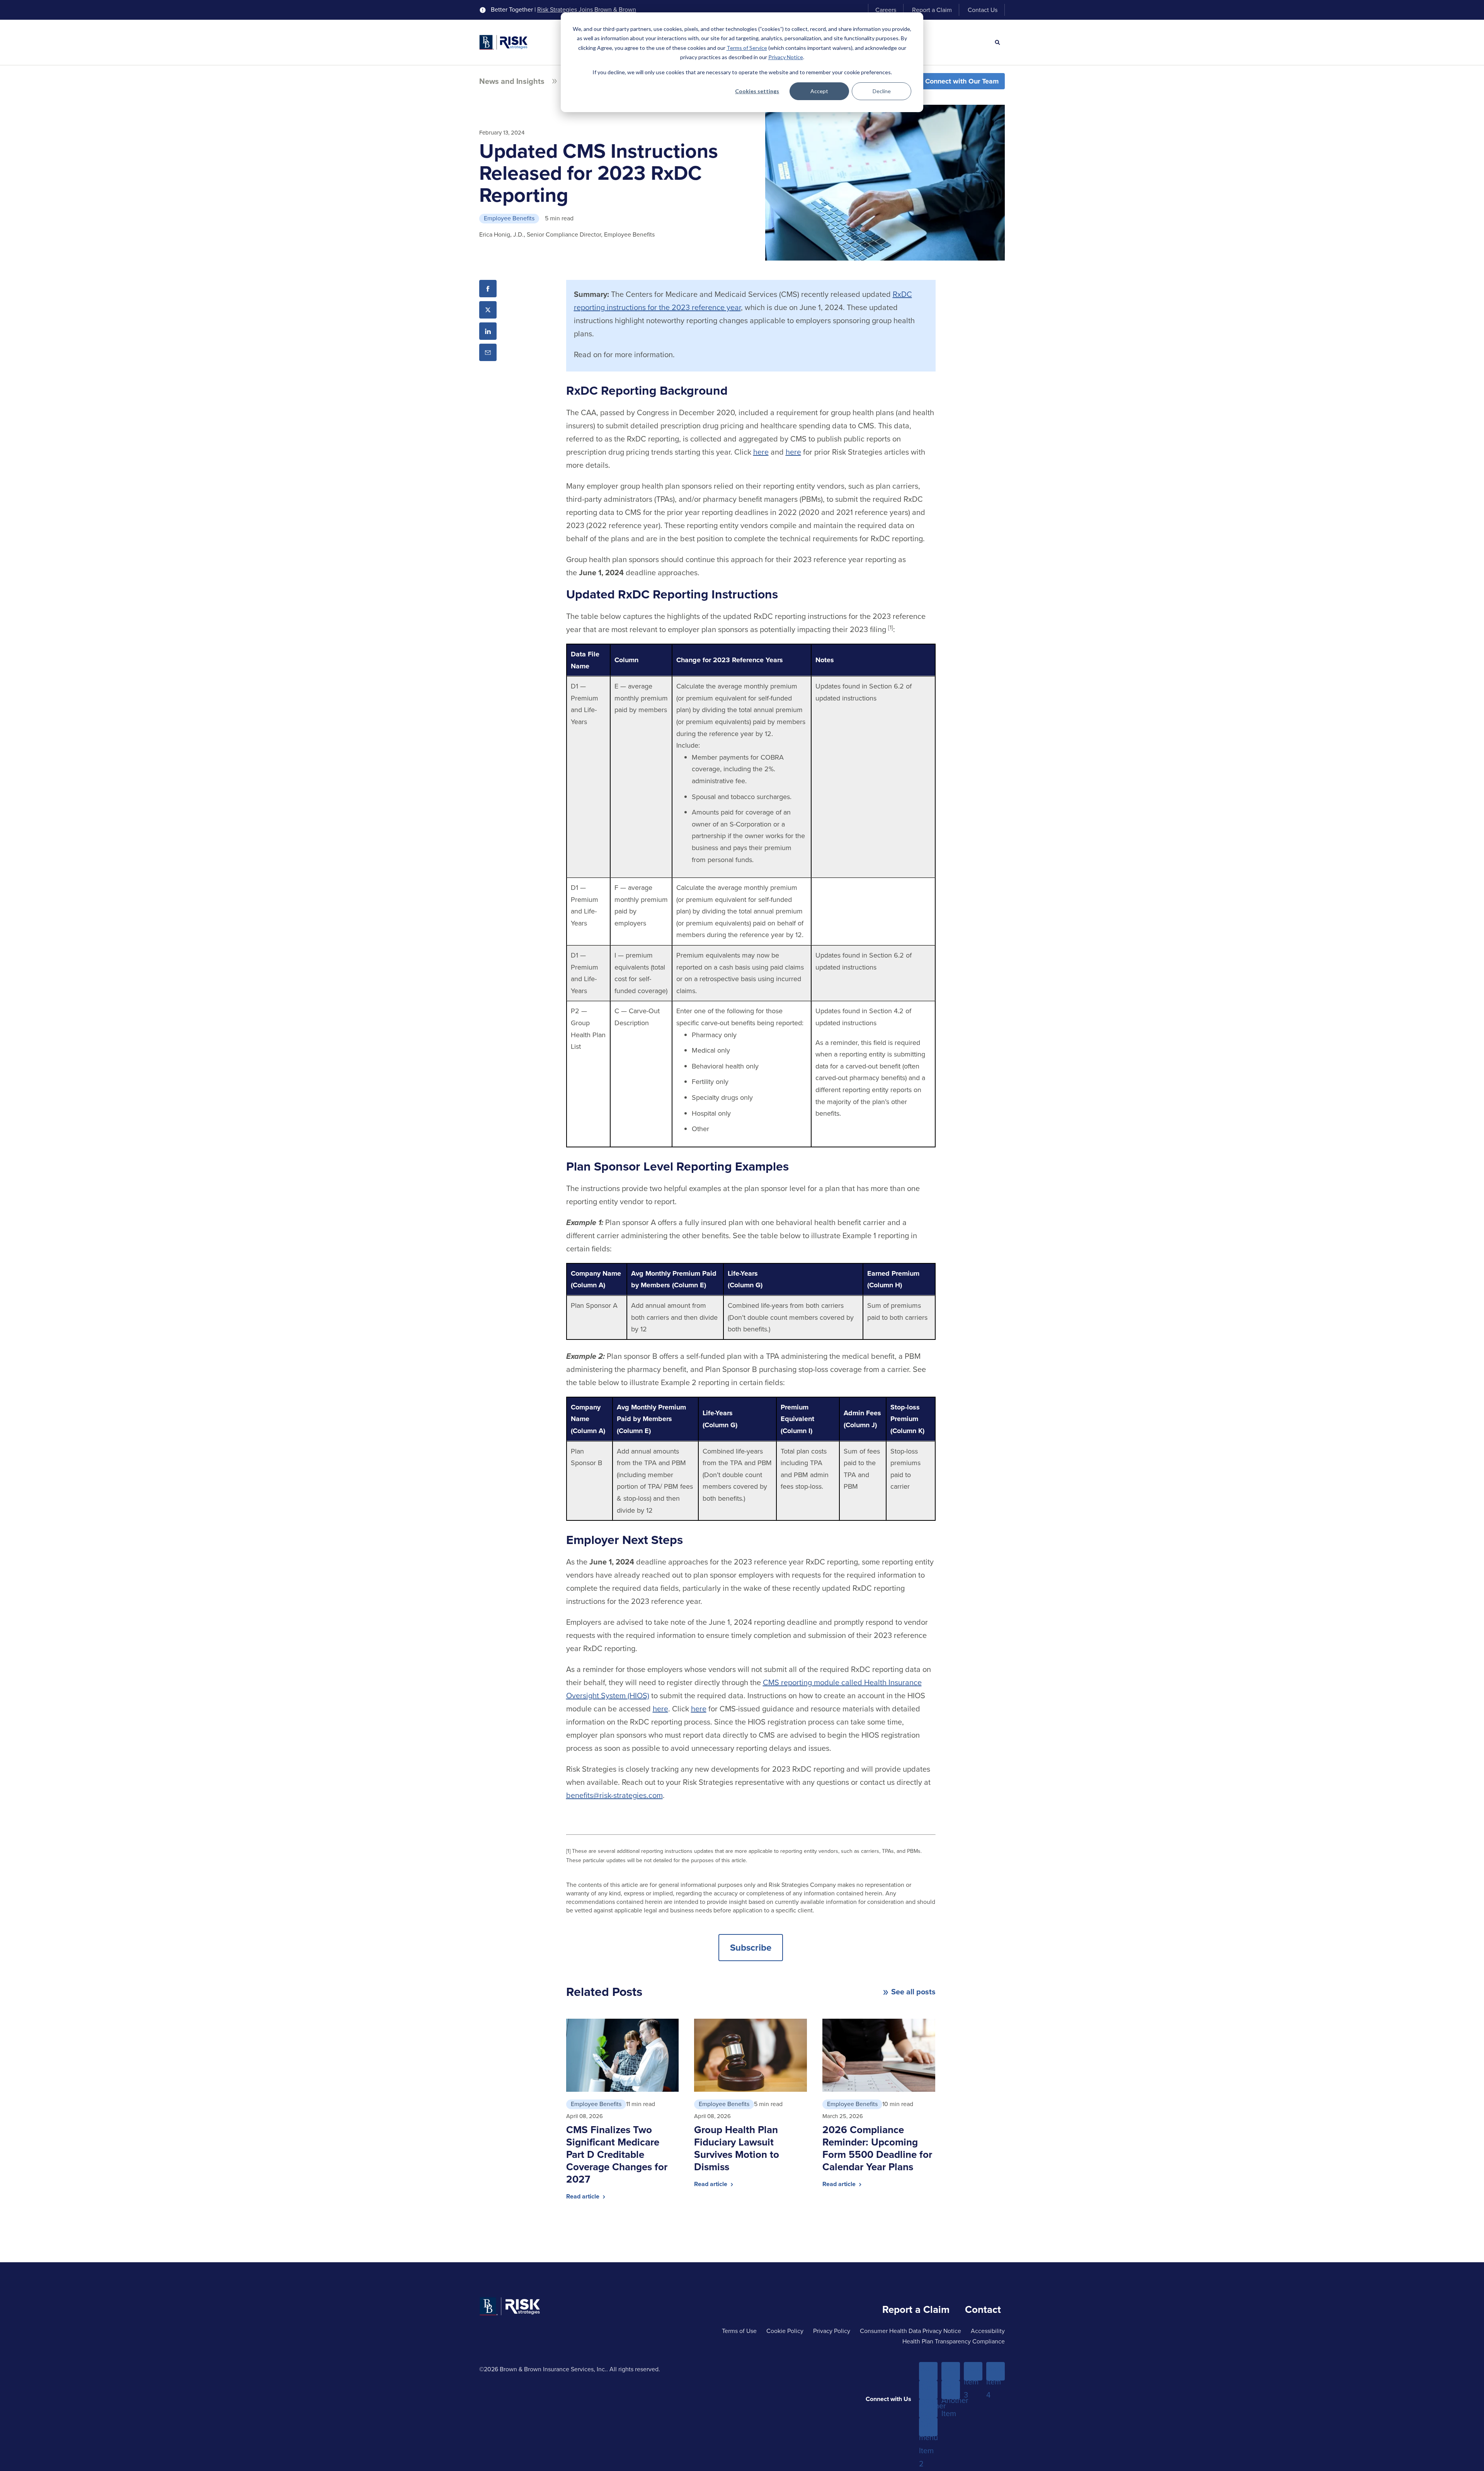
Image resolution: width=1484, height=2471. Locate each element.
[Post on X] (488, 310)
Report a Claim (932, 10)
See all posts (913, 1992)
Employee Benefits (509, 218)
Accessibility (988, 2331)
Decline (882, 91)
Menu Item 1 (928, 2372)
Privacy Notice (786, 57)
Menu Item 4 (996, 2372)
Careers (886, 10)
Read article (584, 2196)
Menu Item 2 (951, 2372)
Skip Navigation (27, 7)
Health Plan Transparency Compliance (954, 2341)
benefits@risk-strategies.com (614, 1795)
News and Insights (512, 81)
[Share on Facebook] (488, 289)
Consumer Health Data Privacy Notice (910, 2331)
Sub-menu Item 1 (928, 2390)
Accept (819, 91)
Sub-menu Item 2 (928, 2427)
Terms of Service (747, 48)
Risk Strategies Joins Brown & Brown (587, 10)
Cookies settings (757, 91)
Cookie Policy (785, 2331)
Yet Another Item (951, 2390)
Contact (983, 2309)
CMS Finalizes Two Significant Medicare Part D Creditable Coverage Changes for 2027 (617, 2154)
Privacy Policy (832, 2331)
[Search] (997, 43)
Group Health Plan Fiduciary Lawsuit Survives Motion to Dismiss (737, 2148)
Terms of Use (739, 2331)
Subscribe (751, 1948)
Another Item (928, 2409)
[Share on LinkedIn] (488, 331)
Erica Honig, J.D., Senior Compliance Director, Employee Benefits (567, 234)
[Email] (488, 352)
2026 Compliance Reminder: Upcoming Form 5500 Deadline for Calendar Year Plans (877, 2148)
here (761, 452)
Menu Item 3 (973, 2372)
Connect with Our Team (962, 81)
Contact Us (983, 10)
